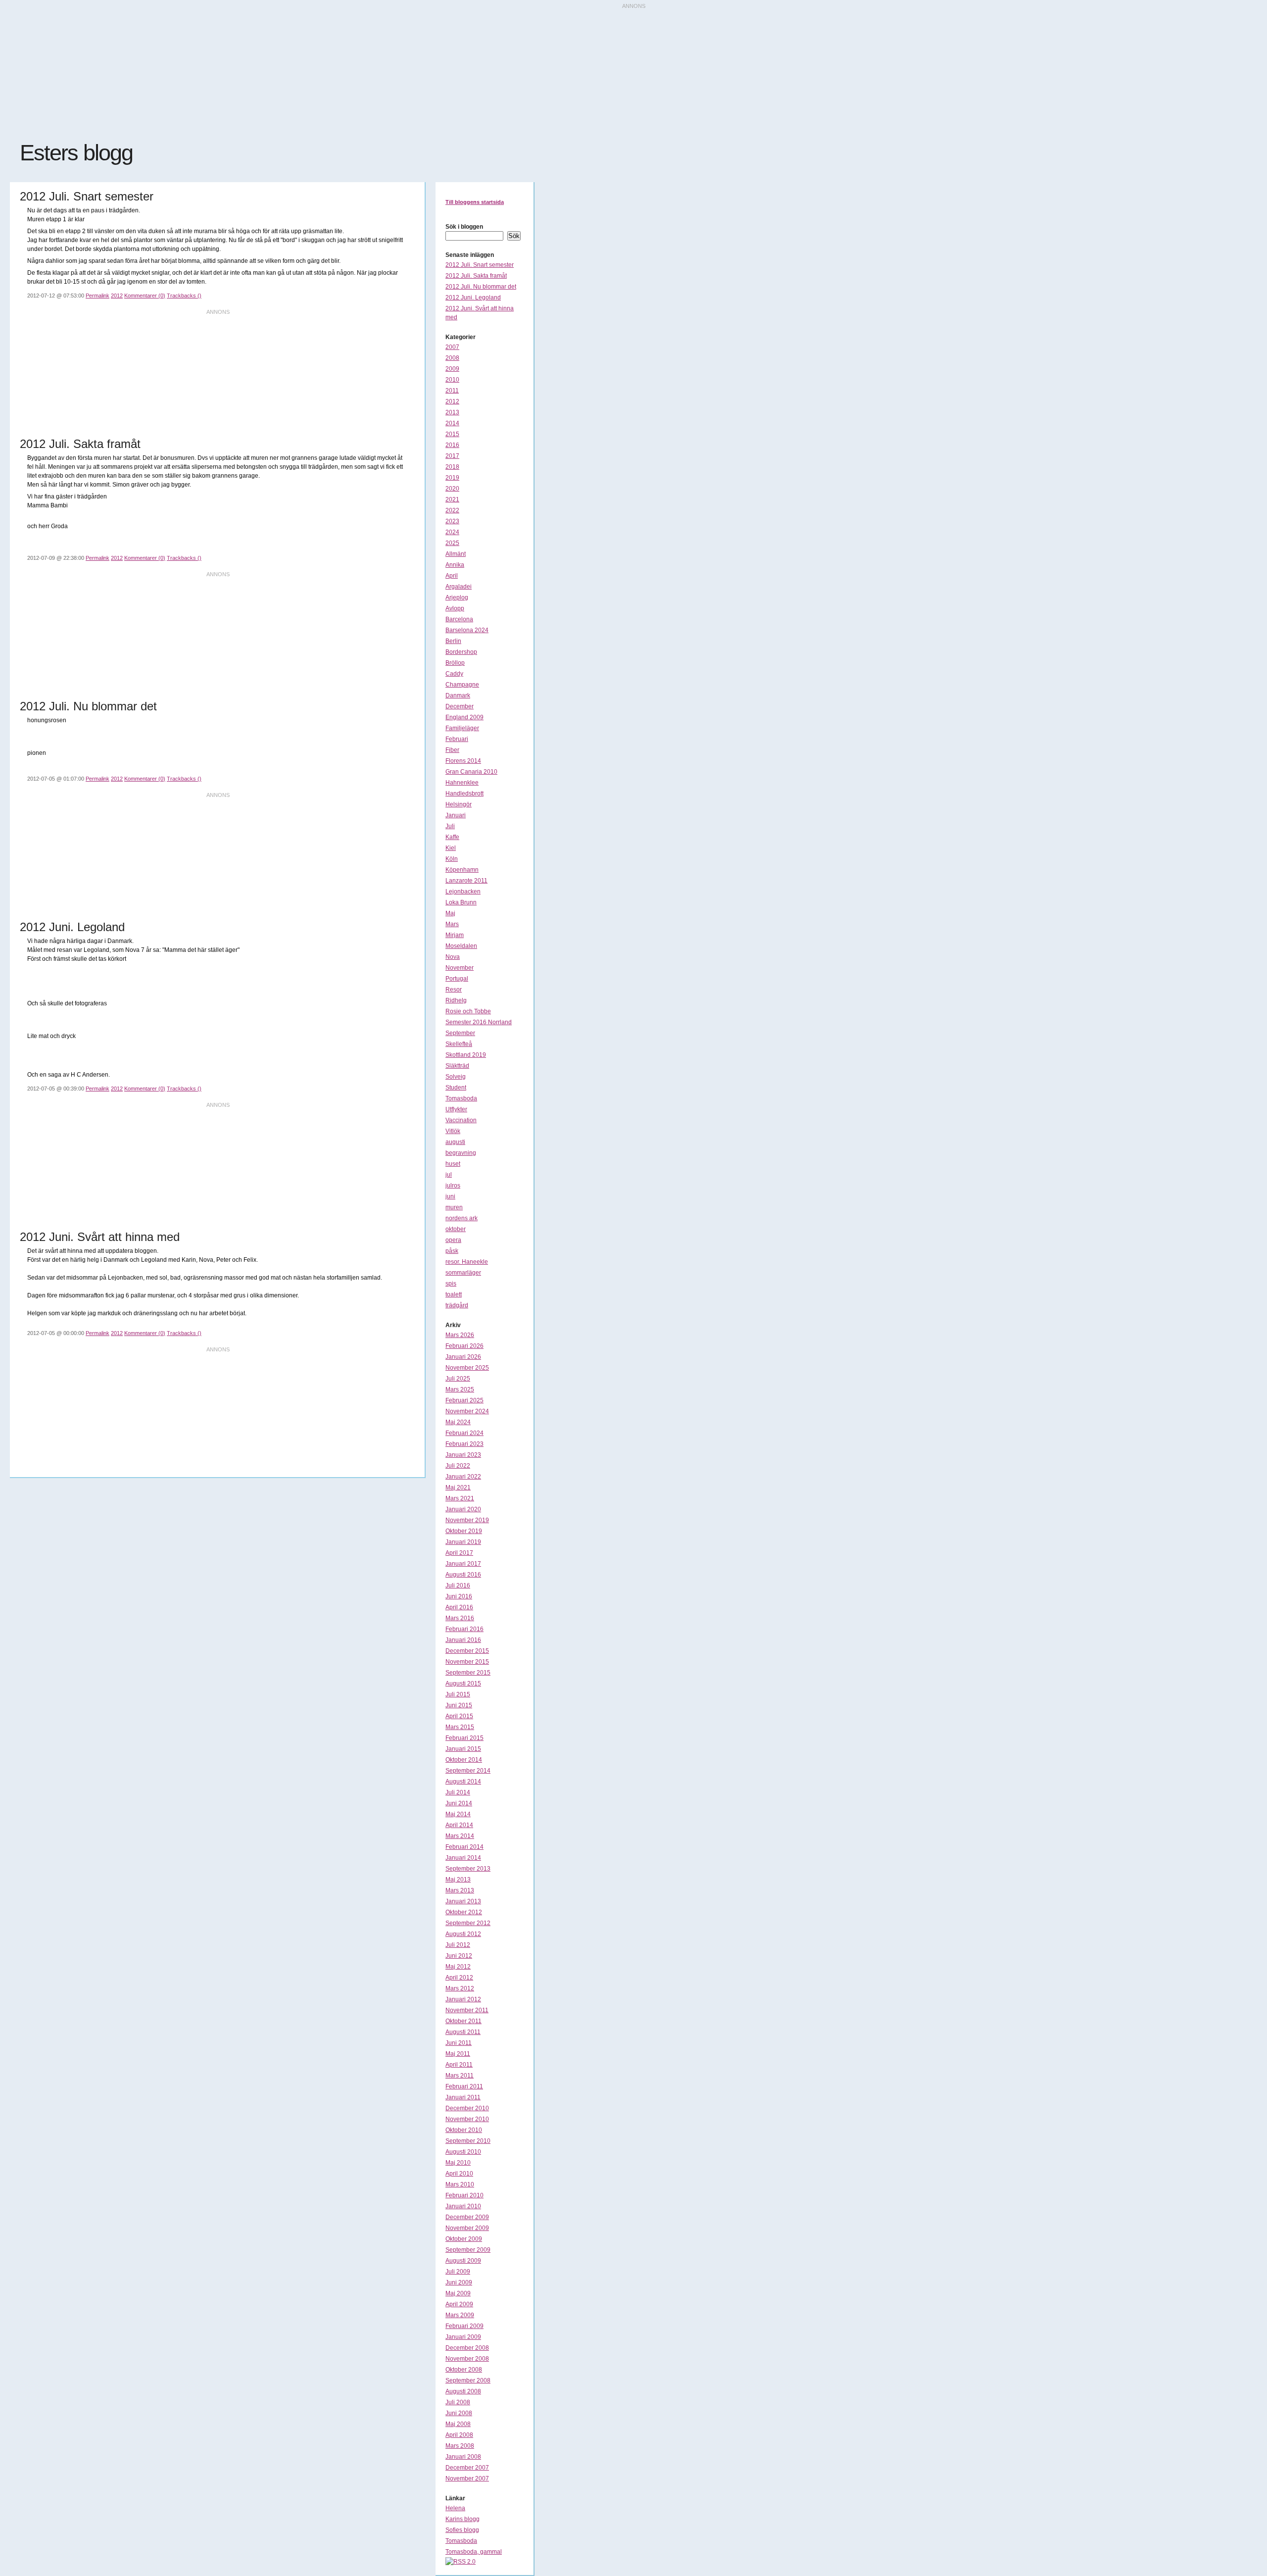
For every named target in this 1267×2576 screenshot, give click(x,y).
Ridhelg (456, 1000)
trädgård (457, 1305)
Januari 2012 (463, 1999)
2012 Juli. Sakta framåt (476, 276)
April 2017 (459, 1553)
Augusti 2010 (463, 2152)
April (452, 576)
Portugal (457, 979)
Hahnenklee (462, 783)
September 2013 (468, 1869)
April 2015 (459, 1716)
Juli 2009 (458, 2272)
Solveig (456, 1077)
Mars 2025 (460, 1389)
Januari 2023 (463, 1455)
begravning (461, 1153)
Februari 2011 (464, 2086)
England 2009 (464, 717)
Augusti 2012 (463, 1934)
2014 (452, 423)
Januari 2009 (463, 2337)
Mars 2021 (460, 1498)
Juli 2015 (458, 1694)
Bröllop (455, 663)
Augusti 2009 (463, 2261)
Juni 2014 (459, 1803)
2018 (452, 467)
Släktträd (457, 1066)
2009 (452, 369)
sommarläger (463, 1273)
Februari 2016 (464, 1629)
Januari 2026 (463, 1357)
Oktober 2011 (463, 2021)
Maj (450, 913)
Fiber (452, 750)
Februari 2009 (464, 2326)
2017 (452, 456)
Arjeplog (457, 597)
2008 (452, 358)
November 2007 (467, 2478)
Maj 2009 (458, 2293)
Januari (456, 815)
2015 (452, 434)
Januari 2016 (463, 1640)
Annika (455, 565)
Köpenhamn (462, 870)
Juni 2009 (459, 2282)
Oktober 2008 (464, 2370)
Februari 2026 (464, 1346)
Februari (457, 739)
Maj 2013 (458, 1880)
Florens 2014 (463, 761)
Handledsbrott (464, 793)
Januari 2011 (463, 2097)
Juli (450, 826)
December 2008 (467, 2348)
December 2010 (467, 2108)
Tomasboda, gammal (474, 2552)
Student (456, 1088)
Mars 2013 (460, 1890)
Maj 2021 (458, 1487)
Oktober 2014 (464, 1760)
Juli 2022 (458, 1466)
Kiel (451, 848)
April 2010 (459, 2174)
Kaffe (452, 837)
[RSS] (461, 2562)
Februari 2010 (464, 2195)
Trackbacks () (184, 296)
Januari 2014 (463, 1858)
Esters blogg (76, 153)
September (460, 1033)
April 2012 (459, 1978)
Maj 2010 (458, 2163)
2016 (452, 445)
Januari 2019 (463, 1542)
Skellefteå (459, 1044)
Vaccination (461, 1120)
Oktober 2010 (464, 2130)
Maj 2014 (458, 1814)
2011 (452, 391)
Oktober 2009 (464, 2239)
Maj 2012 (458, 1967)
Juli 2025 (458, 1379)
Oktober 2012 (464, 1912)
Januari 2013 (463, 1901)
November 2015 (467, 1662)
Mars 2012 (460, 1988)
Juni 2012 (459, 1956)
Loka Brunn (461, 902)
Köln (452, 859)
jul (449, 1175)
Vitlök (453, 1131)
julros (453, 1186)
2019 (452, 478)
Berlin (453, 641)
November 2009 (467, 2228)
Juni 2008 (459, 2413)
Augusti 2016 (463, 1575)
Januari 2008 (463, 2457)
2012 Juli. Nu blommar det (481, 287)
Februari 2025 (464, 1400)
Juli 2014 (458, 1792)
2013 (452, 412)
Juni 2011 (459, 2043)
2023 (452, 521)
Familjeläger (462, 728)
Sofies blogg (462, 2530)
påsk (452, 1251)
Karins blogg (463, 2519)
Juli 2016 (458, 1585)
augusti (455, 1142)
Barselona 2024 (467, 630)
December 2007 (467, 2468)
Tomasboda (461, 1098)
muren (454, 1207)
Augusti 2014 (463, 1782)
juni (450, 1196)
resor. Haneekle (467, 1262)
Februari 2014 (464, 1847)
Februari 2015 (464, 1738)
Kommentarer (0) (145, 296)
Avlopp (455, 608)
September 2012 (468, 1923)
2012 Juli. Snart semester (480, 265)
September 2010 (468, 2141)
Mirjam (455, 935)
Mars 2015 (460, 1727)
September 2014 (468, 1771)
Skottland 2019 (466, 1055)
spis (451, 1284)
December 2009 (467, 2217)
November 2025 (467, 1368)
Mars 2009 (460, 2315)
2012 (117, 296)
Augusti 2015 (463, 1684)
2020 (452, 489)
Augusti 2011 (463, 2032)
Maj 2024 (458, 1422)
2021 (452, 499)
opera (453, 1240)
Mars (452, 924)
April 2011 (459, 2065)
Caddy (454, 674)
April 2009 (459, 2304)
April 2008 (459, 2435)
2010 (452, 380)
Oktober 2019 (464, 1531)
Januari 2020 (463, 1509)
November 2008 (467, 2359)
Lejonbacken (463, 892)
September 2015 (468, 1673)
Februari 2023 (464, 1444)
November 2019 (467, 1520)
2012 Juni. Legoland (473, 297)
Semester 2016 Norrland (479, 1022)
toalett (454, 1294)
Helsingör (459, 804)
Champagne (462, 685)
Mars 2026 (460, 1335)
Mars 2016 (460, 1618)
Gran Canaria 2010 (471, 772)
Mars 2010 (460, 2184)
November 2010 (467, 2119)
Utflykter (456, 1109)
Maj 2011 (458, 2054)
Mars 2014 (460, 1836)
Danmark (458, 695)
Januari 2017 (463, 1564)
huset (453, 1164)
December (460, 706)
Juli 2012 (458, 1945)
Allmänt (456, 554)
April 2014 (459, 1825)
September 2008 (468, 2380)
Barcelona (459, 619)
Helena (455, 2508)
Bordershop (461, 652)
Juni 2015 (459, 1705)
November (460, 968)
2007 (452, 347)
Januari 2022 (463, 1477)
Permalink (97, 296)
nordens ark (462, 1218)
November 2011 (467, 2010)
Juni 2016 (459, 1596)
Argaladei (459, 587)
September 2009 (468, 2250)
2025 (452, 543)
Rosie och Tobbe (468, 1011)
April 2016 (459, 1607)
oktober (456, 1229)
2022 (452, 510)
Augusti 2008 (463, 2391)
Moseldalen (461, 946)
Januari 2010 (463, 2206)
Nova (453, 957)
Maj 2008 (458, 2424)
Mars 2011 (460, 2076)
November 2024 (467, 1411)
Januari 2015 (463, 1749)
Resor (454, 990)
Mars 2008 (460, 2446)
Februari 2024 (464, 1433)
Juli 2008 (458, 2402)
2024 (452, 532)
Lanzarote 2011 (466, 881)
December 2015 (467, 1651)
